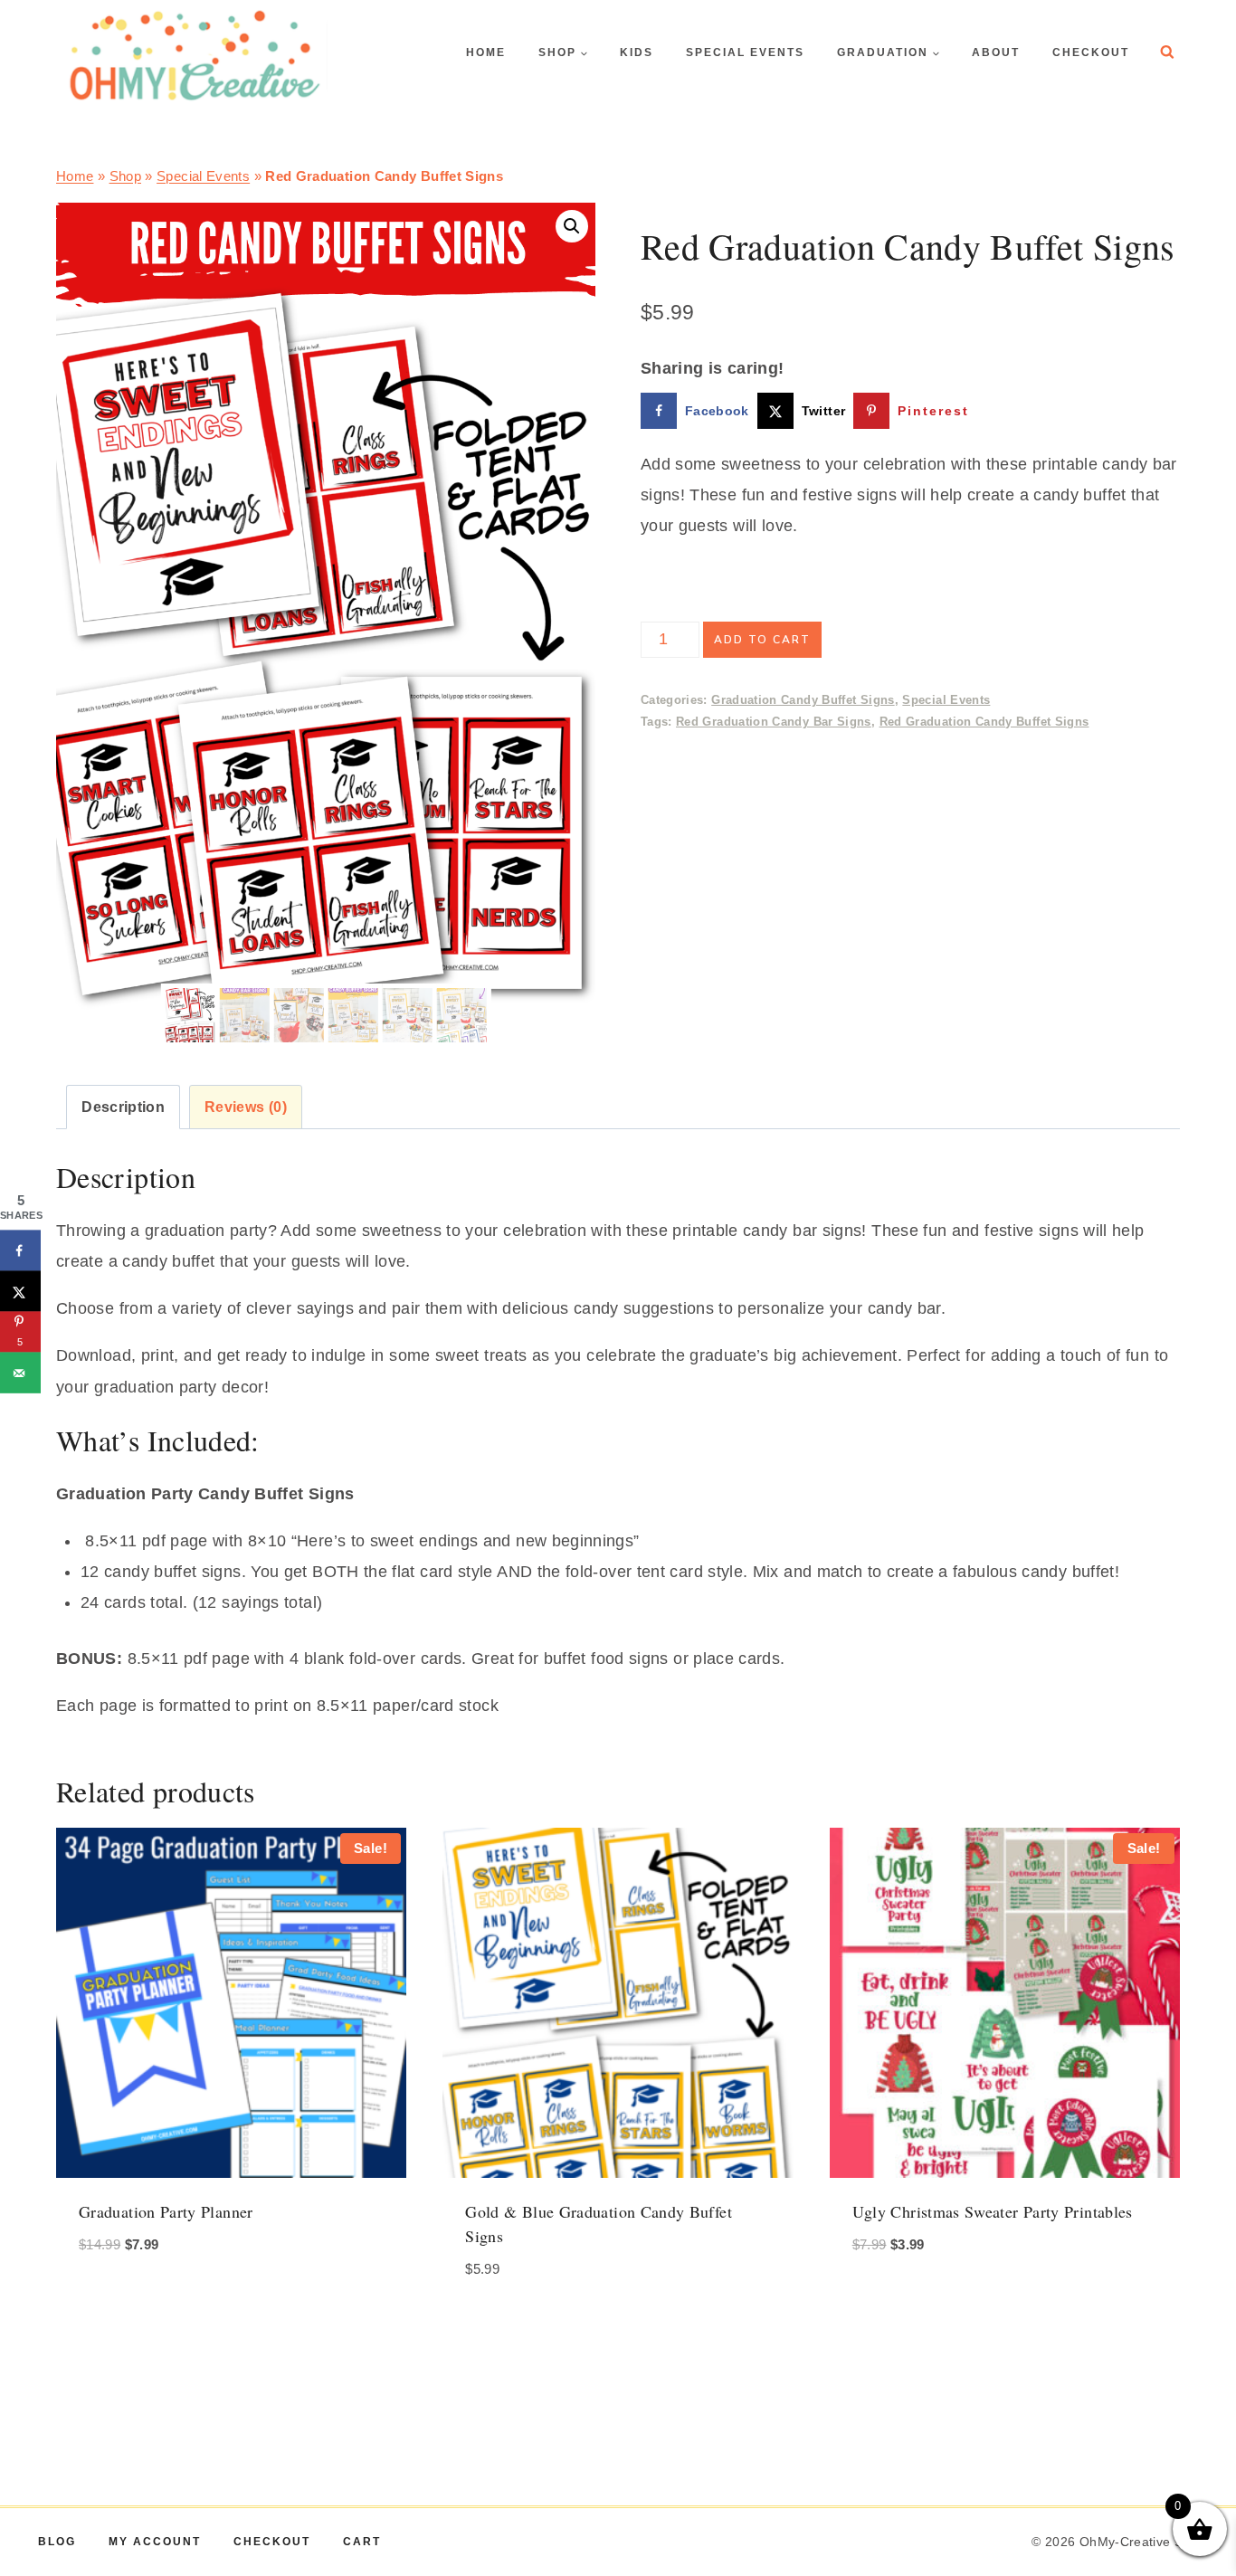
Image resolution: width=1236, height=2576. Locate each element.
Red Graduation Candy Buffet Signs (984, 722)
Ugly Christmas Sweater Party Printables (993, 2211)
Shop (125, 176)
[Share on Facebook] (20, 1251)
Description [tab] (123, 1107)
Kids (637, 52)
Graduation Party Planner (166, 2211)
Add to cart (762, 640)
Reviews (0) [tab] (246, 1107)
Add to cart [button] (129, 2298)
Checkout (1091, 52)
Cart (362, 2542)
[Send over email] (20, 1373)
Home (75, 176)
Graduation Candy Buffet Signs (803, 700)
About (996, 52)
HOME (486, 52)
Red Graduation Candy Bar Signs (774, 722)
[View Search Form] (1167, 52)
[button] (572, 226)
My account (155, 2542)
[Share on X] (20, 1292)
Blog (57, 2542)
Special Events (745, 52)
